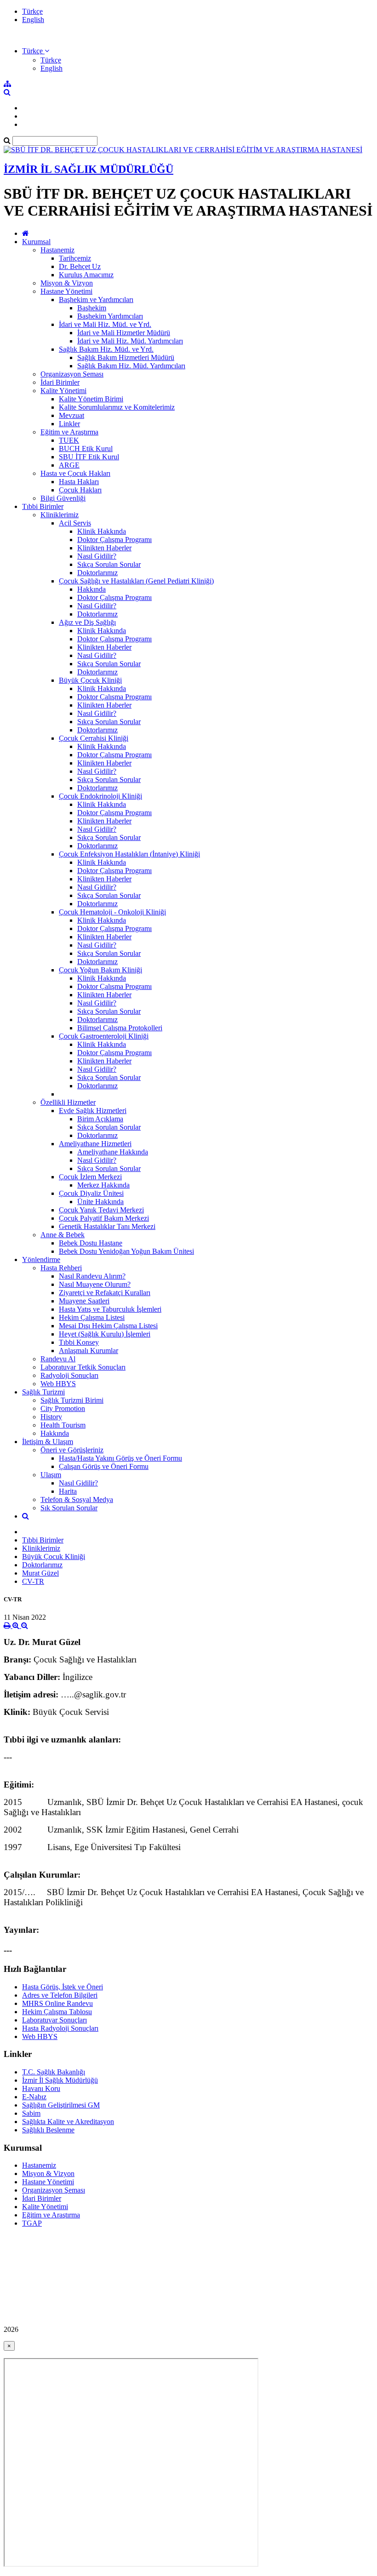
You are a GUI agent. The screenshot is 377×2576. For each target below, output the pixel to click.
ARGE (69, 465)
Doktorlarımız (97, 573)
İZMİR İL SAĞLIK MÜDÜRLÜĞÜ (89, 169)
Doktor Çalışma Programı (114, 540)
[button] (36, 51)
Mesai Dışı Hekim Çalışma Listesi (108, 1326)
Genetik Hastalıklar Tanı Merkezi (107, 1226)
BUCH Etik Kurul (86, 448)
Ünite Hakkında (100, 1202)
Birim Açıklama (100, 1119)
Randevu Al (58, 1359)
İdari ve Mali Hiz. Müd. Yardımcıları (130, 341)
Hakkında (91, 589)
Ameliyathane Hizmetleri (95, 1144)
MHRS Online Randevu (57, 2003)
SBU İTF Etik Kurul (89, 457)
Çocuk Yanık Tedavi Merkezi (101, 1210)
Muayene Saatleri (84, 1301)
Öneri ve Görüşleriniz (72, 1450)
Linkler (69, 424)
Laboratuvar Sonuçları (54, 2020)
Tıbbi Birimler (43, 506)
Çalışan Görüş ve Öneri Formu (104, 1466)
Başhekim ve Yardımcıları (96, 300)
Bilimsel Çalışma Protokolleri (120, 1028)
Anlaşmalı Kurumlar (89, 1351)
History (51, 1417)
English (33, 20)
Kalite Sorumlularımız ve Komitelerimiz (117, 407)
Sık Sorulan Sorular (69, 1508)
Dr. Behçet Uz (80, 266)
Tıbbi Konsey (79, 1342)
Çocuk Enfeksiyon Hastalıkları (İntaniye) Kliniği (129, 854)
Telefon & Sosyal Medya (77, 1499)
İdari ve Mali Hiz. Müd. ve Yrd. (105, 324)
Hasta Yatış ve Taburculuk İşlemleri (110, 1309)
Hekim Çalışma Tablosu (57, 2012)
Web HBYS (58, 1384)
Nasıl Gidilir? (97, 556)
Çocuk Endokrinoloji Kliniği (100, 796)
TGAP (32, 2223)
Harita (68, 1491)
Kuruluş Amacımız (86, 275)
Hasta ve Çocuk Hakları (75, 473)
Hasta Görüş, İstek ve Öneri (63, 1987)
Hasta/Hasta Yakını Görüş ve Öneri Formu (120, 1458)
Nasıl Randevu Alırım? (92, 1276)
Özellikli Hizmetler (68, 1102)
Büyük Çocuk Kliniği (90, 680)
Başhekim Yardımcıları (110, 316)
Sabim (31, 2113)
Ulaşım (51, 1475)
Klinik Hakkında (102, 531)
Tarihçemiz (75, 258)
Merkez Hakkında (103, 1185)
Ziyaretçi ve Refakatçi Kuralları (105, 1293)
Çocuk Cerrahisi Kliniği (94, 738)
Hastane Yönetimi (66, 291)
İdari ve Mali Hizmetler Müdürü (124, 333)
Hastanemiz (57, 250)
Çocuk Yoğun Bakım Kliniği (100, 970)
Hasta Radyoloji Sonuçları (60, 2028)
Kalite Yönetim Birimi (91, 399)
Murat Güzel (40, 1573)
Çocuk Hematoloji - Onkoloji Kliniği (112, 912)
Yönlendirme (41, 1259)
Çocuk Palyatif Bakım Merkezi (104, 1218)
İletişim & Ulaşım (48, 1442)
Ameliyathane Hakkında (113, 1152)
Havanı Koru (41, 2088)
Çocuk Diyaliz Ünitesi (91, 1193)
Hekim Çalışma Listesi (92, 1317)
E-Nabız (34, 2097)
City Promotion (63, 1408)
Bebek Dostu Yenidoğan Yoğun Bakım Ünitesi (126, 1251)
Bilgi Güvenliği (63, 498)
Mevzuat (71, 415)
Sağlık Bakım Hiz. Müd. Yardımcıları (131, 366)
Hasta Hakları (79, 482)
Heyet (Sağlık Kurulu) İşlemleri (105, 1334)
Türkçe (32, 11)
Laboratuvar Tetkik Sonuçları (83, 1367)
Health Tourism (63, 1425)
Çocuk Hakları (80, 490)
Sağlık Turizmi (43, 1392)
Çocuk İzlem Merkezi (90, 1177)
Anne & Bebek (63, 1235)
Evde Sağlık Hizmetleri (93, 1111)
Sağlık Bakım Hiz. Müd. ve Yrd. (106, 349)
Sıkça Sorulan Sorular (109, 564)
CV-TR (33, 1581)
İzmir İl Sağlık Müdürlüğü (60, 2080)
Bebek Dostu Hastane (91, 1243)
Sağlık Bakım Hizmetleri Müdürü (126, 357)
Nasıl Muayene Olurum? (95, 1284)
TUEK (69, 440)
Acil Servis (75, 523)
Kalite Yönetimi (63, 391)
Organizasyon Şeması (72, 374)
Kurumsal (36, 242)
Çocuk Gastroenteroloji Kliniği (104, 1036)
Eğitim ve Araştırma (69, 432)
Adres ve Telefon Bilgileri (60, 1995)
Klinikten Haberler (104, 548)
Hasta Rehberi (61, 1268)
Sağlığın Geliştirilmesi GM (61, 2105)
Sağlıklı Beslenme (48, 2130)
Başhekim (92, 308)
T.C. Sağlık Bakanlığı (54, 2072)
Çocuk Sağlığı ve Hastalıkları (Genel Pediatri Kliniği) (136, 581)
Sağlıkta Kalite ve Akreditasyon (68, 2122)
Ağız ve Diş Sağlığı (87, 622)
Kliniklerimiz (60, 515)
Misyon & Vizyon (67, 283)
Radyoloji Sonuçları (69, 1375)
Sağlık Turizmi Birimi (72, 1400)
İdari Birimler (60, 382)
